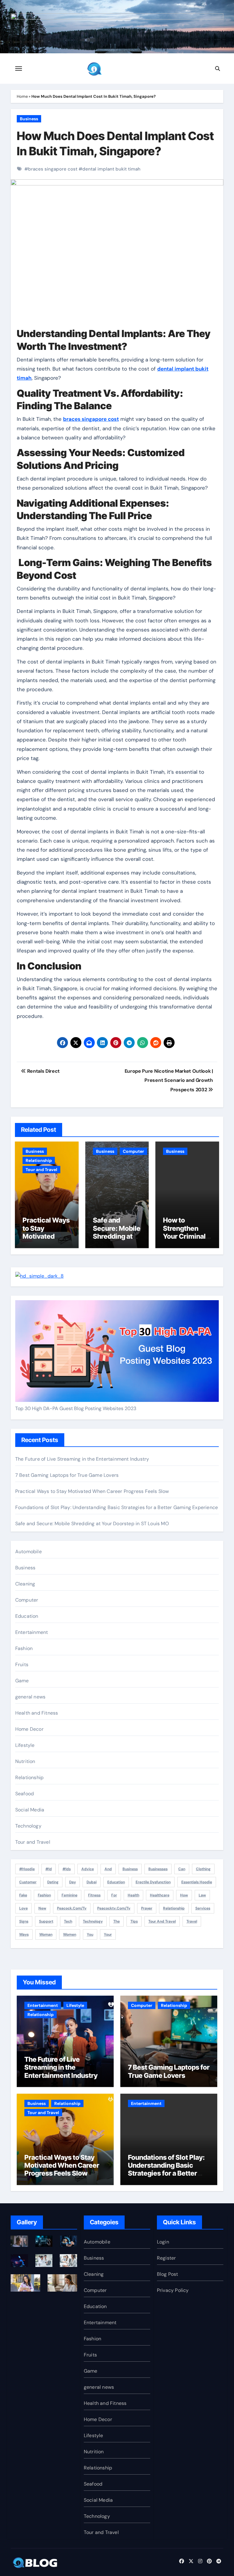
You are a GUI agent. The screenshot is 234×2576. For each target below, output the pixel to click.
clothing (203, 1869)
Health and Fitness (37, 1713)
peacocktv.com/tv (114, 1908)
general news (30, 1697)
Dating (53, 1882)
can (182, 1869)
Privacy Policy (173, 2290)
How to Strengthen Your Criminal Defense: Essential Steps (184, 1240)
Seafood (25, 1794)
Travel (192, 1921)
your (108, 1934)
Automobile (28, 1552)
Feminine (69, 1895)
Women (70, 1934)
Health (133, 1895)
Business (29, 119)
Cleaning (25, 1584)
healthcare (160, 1895)
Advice (88, 1869)
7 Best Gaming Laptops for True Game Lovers (67, 1475)
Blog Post (168, 2274)
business (130, 1869)
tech (68, 1921)
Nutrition (25, 1761)
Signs (24, 1921)
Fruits (22, 1665)
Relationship (39, 1160)
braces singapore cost (53, 169)
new (42, 1908)
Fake (23, 1895)
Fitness (94, 1895)
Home (22, 96)
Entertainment (32, 1632)
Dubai (92, 1882)
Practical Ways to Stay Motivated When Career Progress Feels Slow (46, 1240)
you (90, 1934)
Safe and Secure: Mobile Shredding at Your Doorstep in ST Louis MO (117, 1236)
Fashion (24, 1648)
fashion (44, 1895)
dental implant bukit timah (111, 169)
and (108, 1869)
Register (167, 2258)
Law (202, 1895)
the (117, 1921)
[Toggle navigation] (19, 69)
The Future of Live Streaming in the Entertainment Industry (82, 1459)
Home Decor (29, 1729)
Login (163, 2242)
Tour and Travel (41, 1170)
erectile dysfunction (153, 1882)
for (114, 1895)
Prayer (147, 1908)
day (73, 1882)
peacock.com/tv (72, 1908)
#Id (49, 1869)
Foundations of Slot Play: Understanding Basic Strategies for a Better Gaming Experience (117, 1507)
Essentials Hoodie (197, 1882)
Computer (133, 1151)
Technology (28, 1826)
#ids (67, 1869)
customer (28, 1882)
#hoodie (27, 1869)
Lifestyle (25, 1745)
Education (27, 1616)
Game (22, 1681)
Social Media (30, 1810)
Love (23, 1908)
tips (134, 1921)
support (46, 1921)
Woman (46, 1934)
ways (24, 1934)
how (184, 1895)
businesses (158, 1869)
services (203, 1908)
